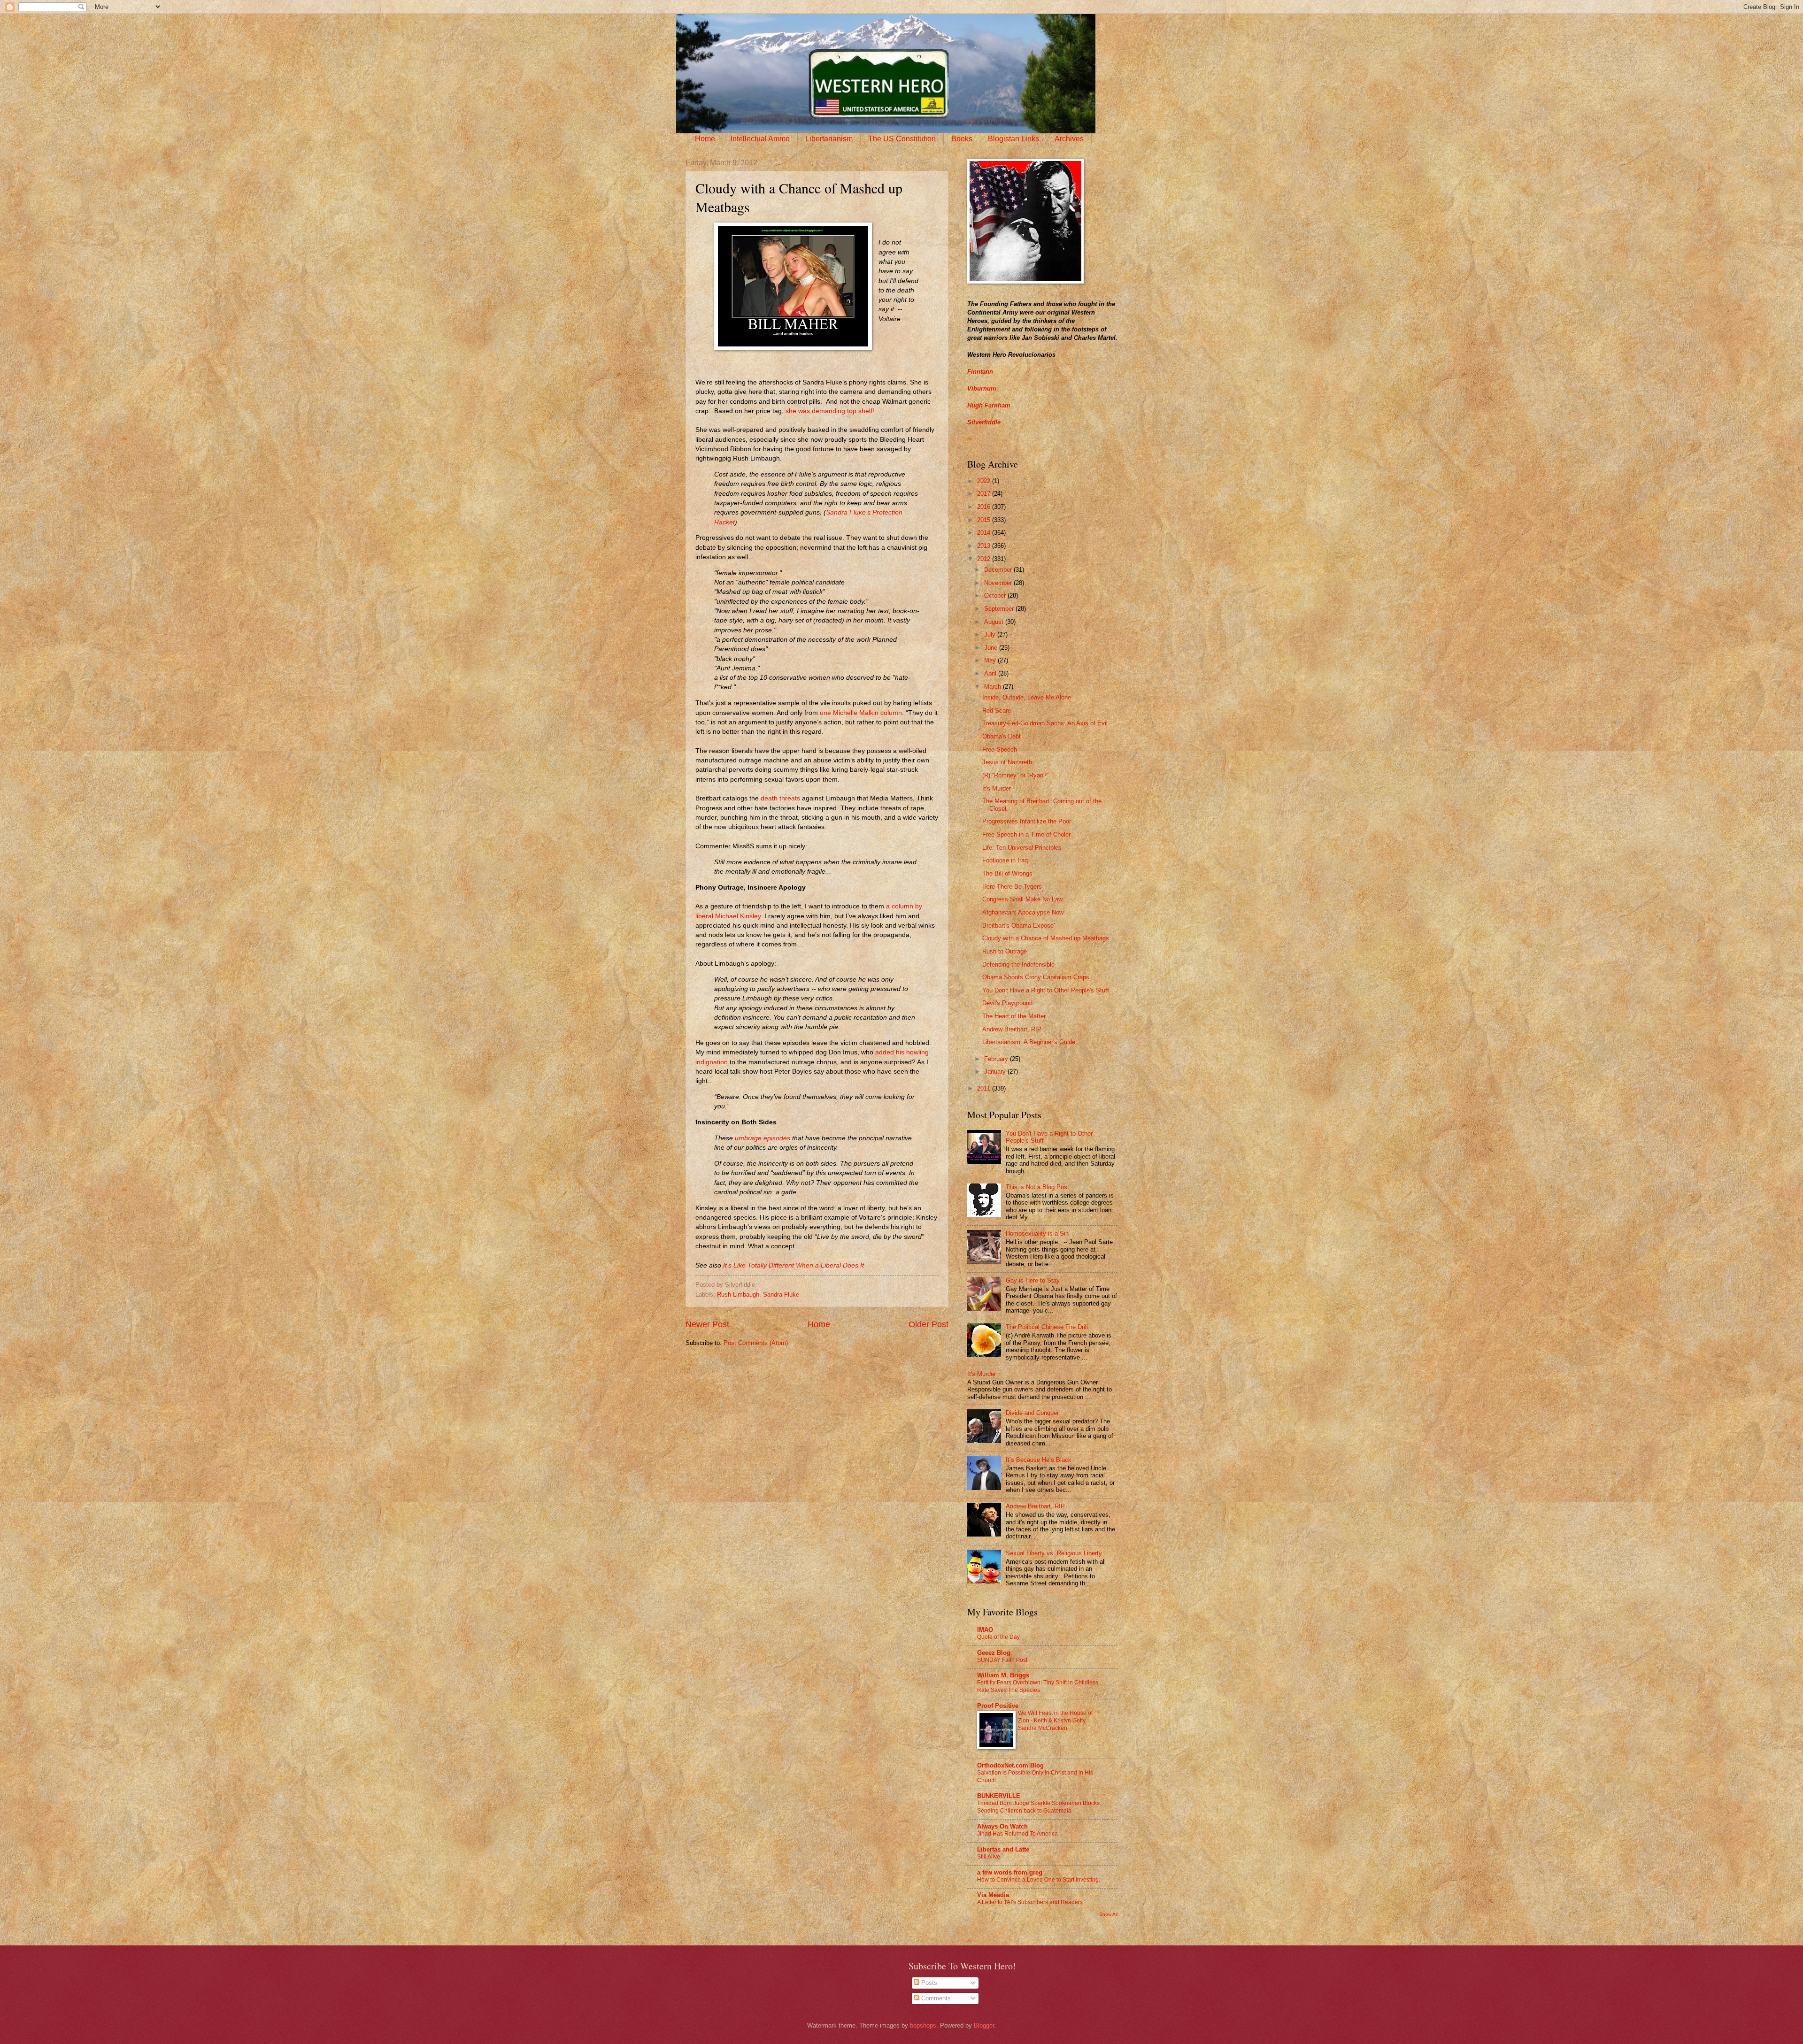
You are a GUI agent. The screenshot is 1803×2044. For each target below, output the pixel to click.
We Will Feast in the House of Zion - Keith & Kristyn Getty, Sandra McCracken (1055, 1721)
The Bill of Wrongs (1007, 873)
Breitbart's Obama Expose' (1018, 926)
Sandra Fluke (781, 1295)
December (999, 570)
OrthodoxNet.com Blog (1010, 1765)
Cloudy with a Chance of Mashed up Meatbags (1046, 938)
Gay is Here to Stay (1033, 1280)
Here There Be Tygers (1012, 887)
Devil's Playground (1007, 1003)
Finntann (980, 372)
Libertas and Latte (1003, 1849)
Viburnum (982, 388)
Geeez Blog (994, 1653)
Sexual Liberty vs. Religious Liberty (1054, 1553)
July (991, 634)
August (995, 622)
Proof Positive (998, 1706)
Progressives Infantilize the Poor (1027, 821)
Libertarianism (829, 139)
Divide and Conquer (1032, 1413)
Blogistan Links (1013, 139)
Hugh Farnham (989, 405)
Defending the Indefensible (1018, 964)
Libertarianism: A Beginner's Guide (1029, 1042)
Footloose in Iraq (1005, 860)
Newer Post (707, 1324)
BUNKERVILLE (999, 1796)
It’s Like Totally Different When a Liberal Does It (794, 1265)
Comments (935, 1998)
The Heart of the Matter (1014, 1016)
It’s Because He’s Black (1039, 1460)
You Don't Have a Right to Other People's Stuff (1046, 990)
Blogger (984, 2025)
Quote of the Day (998, 1637)
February (997, 1059)
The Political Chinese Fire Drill (1047, 1327)
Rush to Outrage (1005, 951)
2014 (985, 533)
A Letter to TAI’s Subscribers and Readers (1030, 1902)
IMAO (985, 1630)
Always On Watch (1002, 1826)
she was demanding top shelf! (830, 411)
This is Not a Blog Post (1037, 1187)
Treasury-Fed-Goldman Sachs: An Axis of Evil (1045, 723)
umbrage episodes (763, 1138)
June (992, 648)
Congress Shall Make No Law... (1025, 899)
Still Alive (989, 1857)
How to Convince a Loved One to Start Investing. (1039, 1880)
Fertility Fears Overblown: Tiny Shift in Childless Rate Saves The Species (1038, 1686)
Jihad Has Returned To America (1017, 1834)
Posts (928, 1983)
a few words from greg (1010, 1872)
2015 (985, 520)
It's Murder (997, 788)
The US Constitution (902, 139)
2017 (985, 494)
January (996, 1072)
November (999, 583)
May (991, 660)
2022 (985, 481)
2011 (985, 1088)
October (996, 596)
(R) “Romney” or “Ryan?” (1015, 775)
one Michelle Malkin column (861, 713)
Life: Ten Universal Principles (1022, 848)
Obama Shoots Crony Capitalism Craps (1036, 977)
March (994, 687)
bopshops (923, 2025)
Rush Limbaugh (738, 1295)
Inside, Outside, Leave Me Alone (1027, 697)
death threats (780, 798)
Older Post (928, 1324)
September (1000, 609)
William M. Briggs (1003, 1675)
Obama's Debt (1002, 736)
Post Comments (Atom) (756, 1343)
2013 (985, 546)
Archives (1069, 139)
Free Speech (1000, 749)
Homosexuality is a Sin (1037, 1233)
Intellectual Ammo (760, 139)
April (991, 673)
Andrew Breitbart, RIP (1012, 1029)
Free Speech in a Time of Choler (1026, 834)
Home (705, 139)
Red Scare (997, 711)
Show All (1108, 1914)
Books (962, 139)
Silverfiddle (984, 422)
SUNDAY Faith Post (1002, 1660)
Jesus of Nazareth (1007, 762)
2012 (985, 559)
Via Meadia (993, 1895)
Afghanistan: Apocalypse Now (1023, 912)
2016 (985, 507)
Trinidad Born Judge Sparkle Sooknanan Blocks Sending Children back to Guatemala (1038, 1807)
